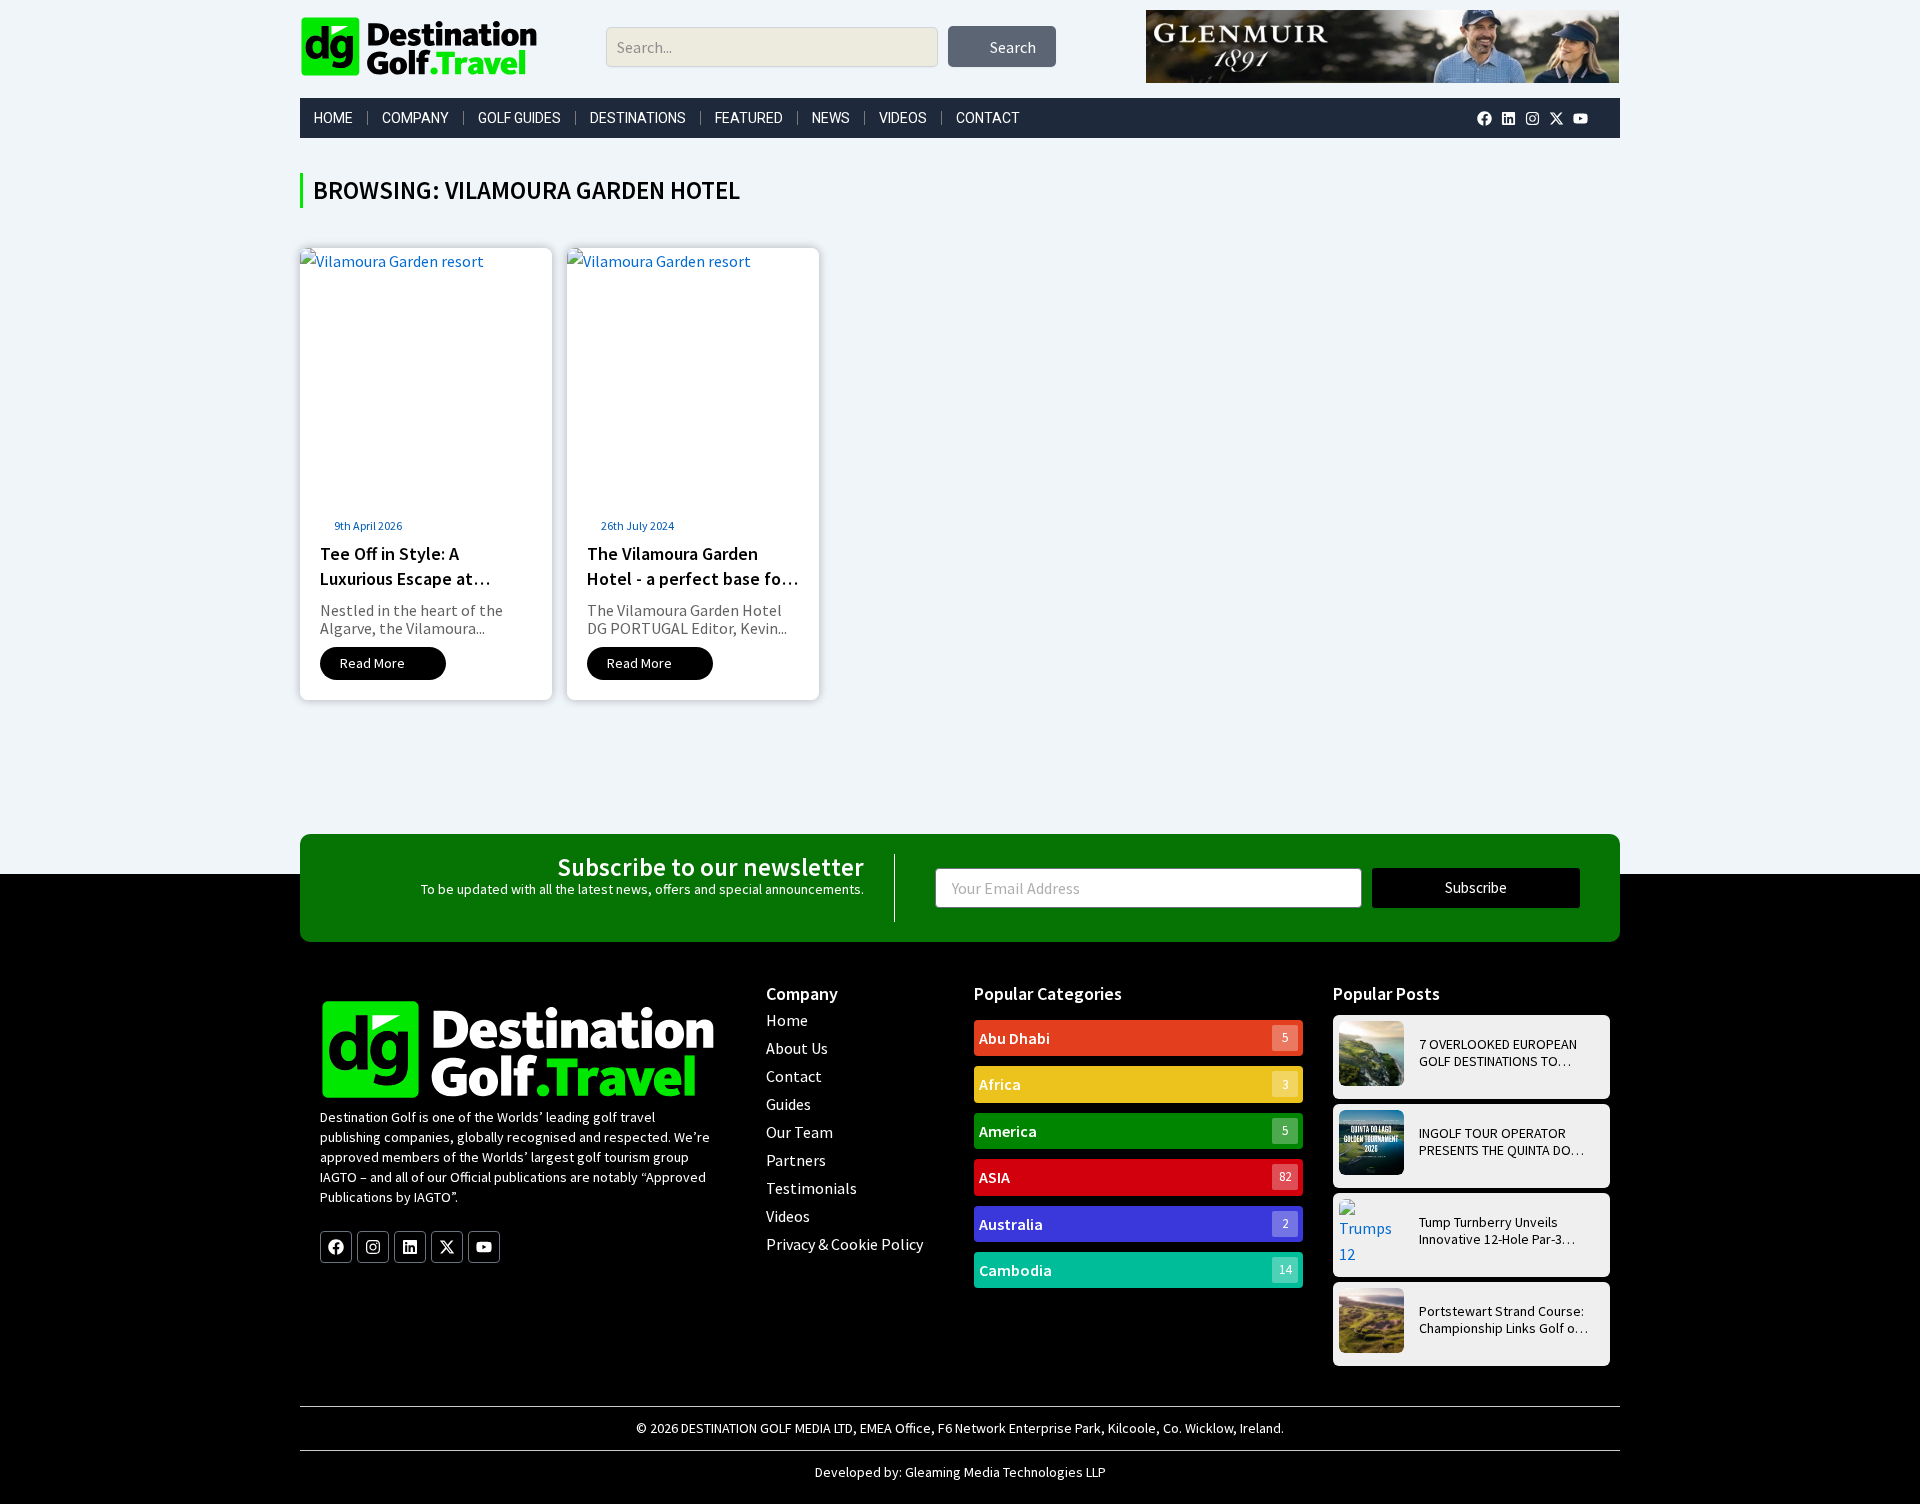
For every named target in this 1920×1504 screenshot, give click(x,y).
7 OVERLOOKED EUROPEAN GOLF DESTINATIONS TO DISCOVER (1498, 1053)
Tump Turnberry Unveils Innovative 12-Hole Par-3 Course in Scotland (1490, 1231)
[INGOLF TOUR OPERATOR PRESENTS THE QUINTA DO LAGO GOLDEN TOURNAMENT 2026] (1371, 1142)
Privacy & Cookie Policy (844, 1244)
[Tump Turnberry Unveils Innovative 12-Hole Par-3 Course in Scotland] (1371, 1231)
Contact (988, 118)
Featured (749, 118)
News (831, 118)
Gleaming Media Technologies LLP (1005, 1472)
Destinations (638, 118)
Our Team (799, 1132)
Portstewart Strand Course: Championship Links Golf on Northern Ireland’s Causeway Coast (1501, 1320)
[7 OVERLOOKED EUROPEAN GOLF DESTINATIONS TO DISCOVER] (1371, 1053)
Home (333, 118)
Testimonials (811, 1188)
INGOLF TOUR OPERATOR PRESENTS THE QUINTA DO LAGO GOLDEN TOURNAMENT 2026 (1503, 1142)
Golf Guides (519, 118)
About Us (797, 1048)
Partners (796, 1160)
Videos (903, 118)
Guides (788, 1104)
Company (415, 118)
